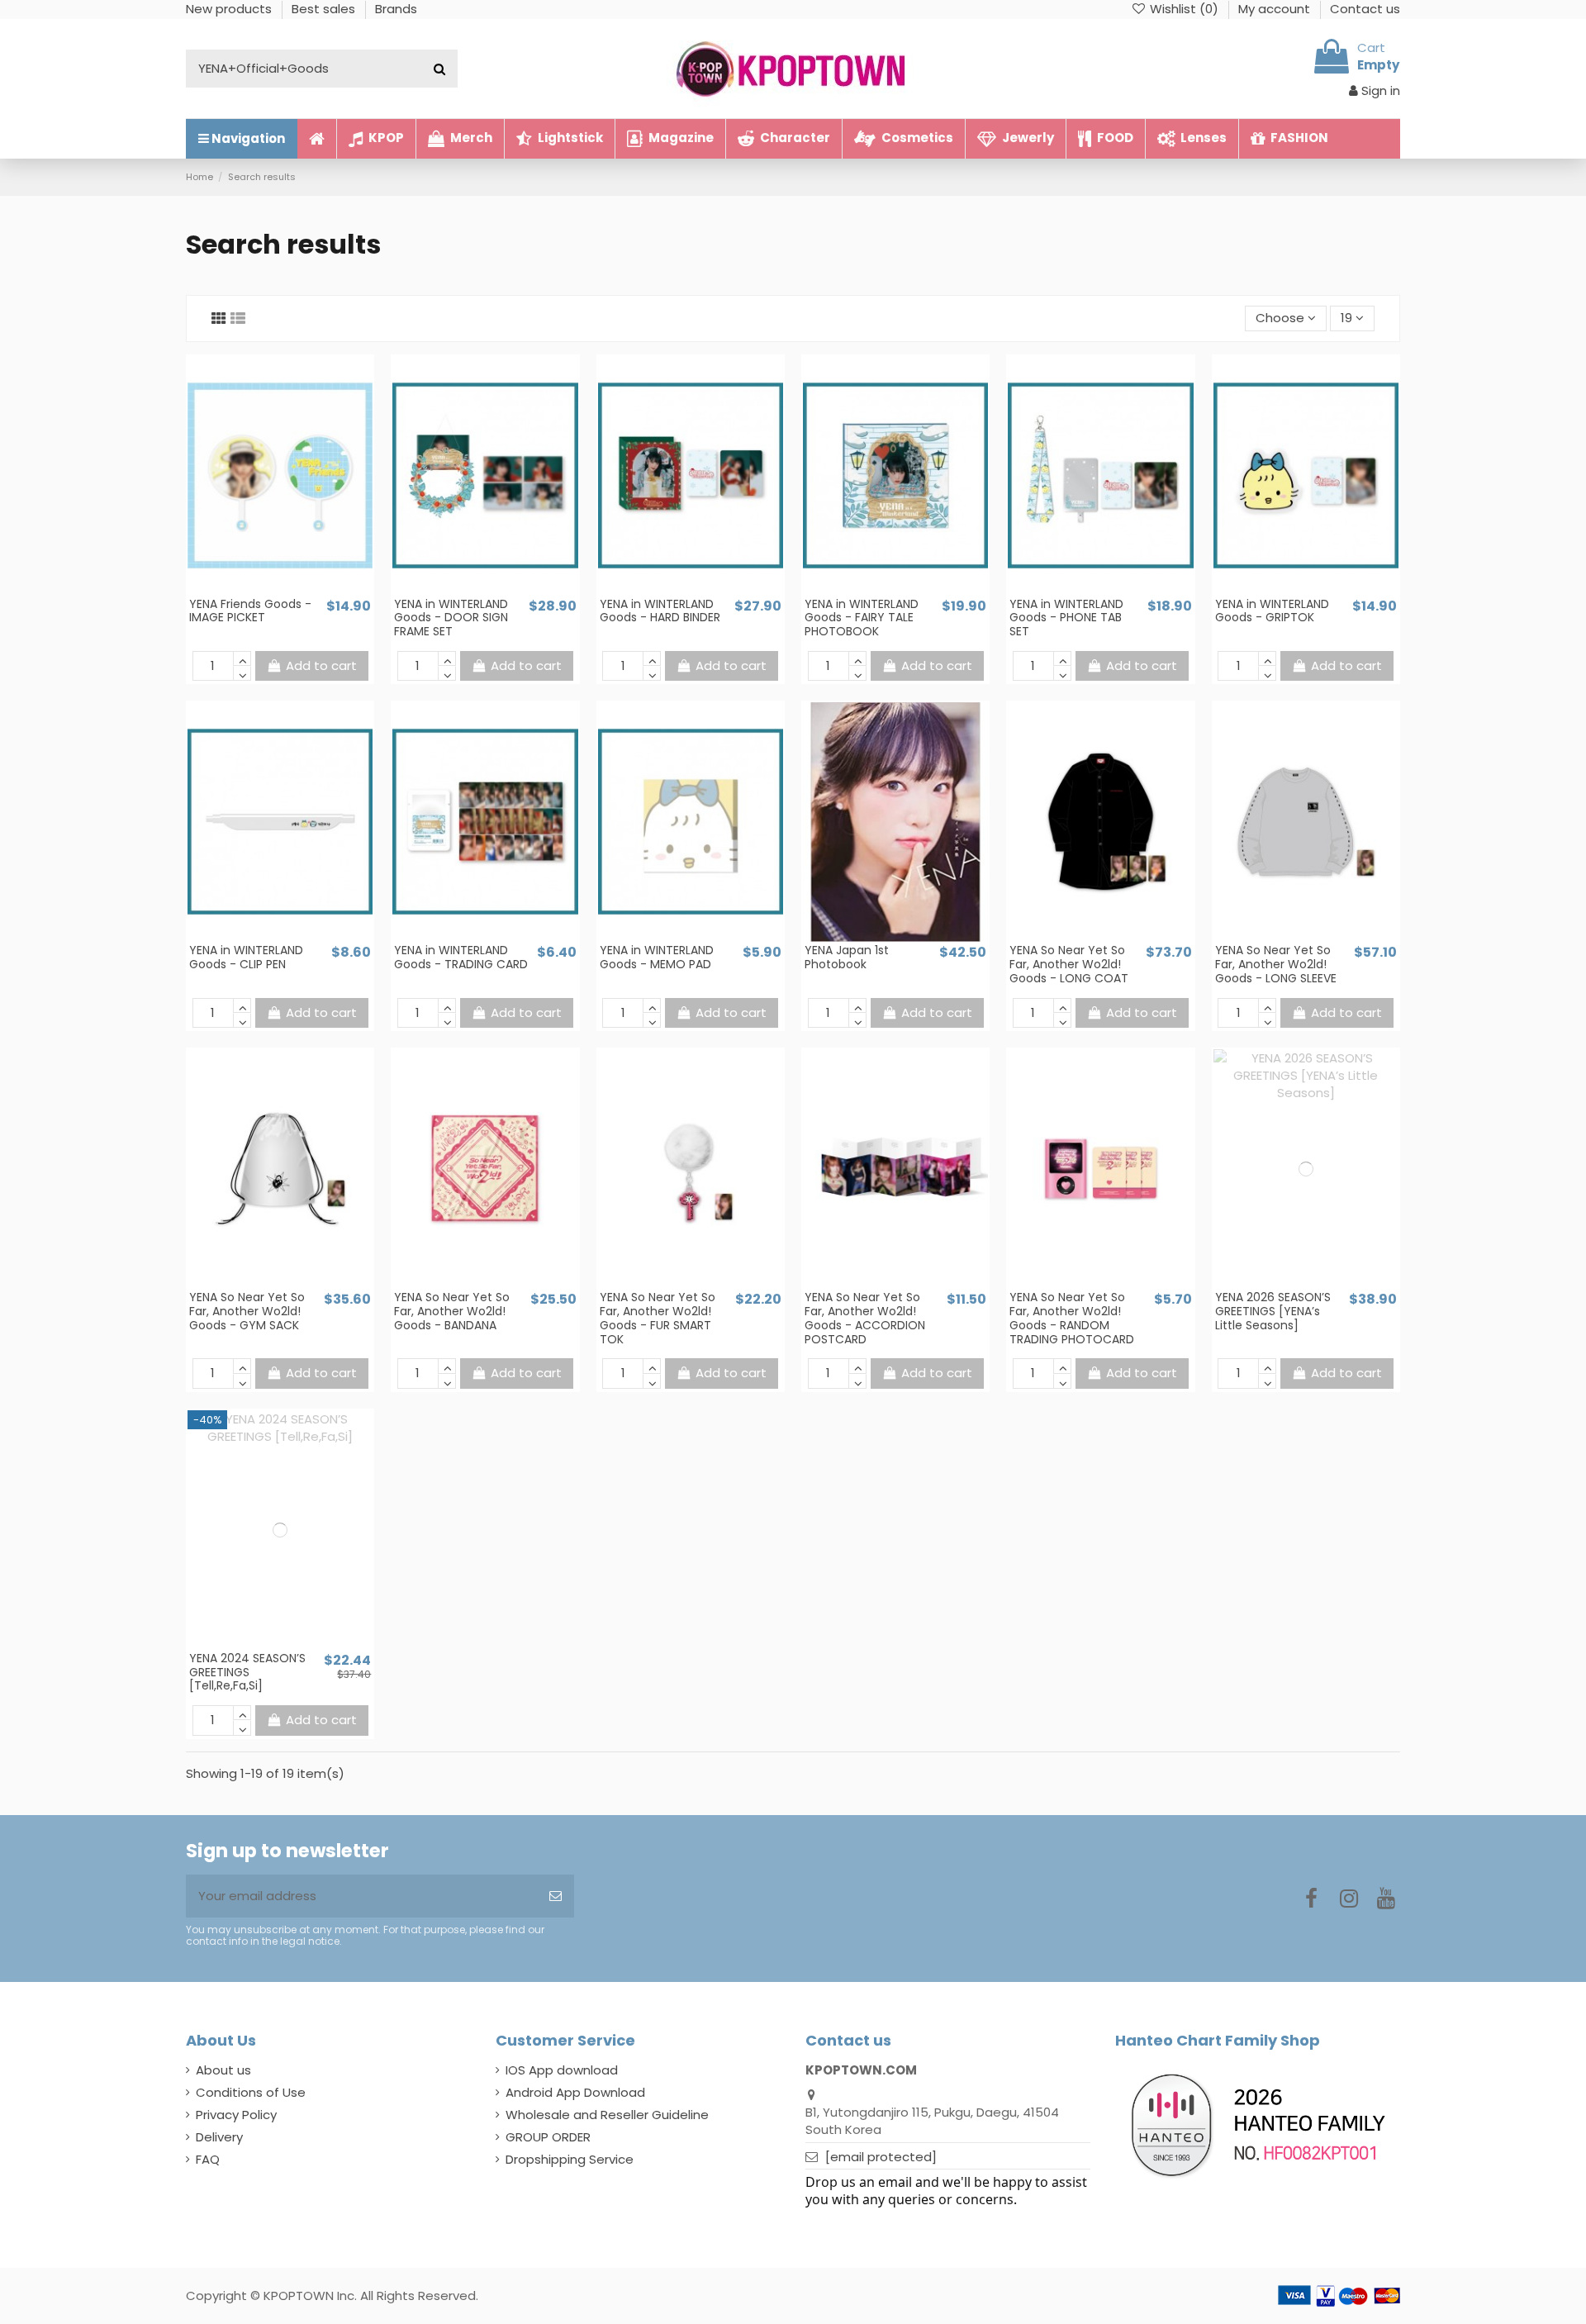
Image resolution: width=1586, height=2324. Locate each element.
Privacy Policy (236, 2115)
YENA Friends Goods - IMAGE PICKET (250, 611)
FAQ (208, 2159)
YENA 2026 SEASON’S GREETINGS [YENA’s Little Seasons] (1273, 1311)
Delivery (219, 2137)
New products (230, 9)
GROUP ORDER (548, 2137)
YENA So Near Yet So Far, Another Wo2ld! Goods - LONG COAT (1069, 964)
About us (223, 2070)
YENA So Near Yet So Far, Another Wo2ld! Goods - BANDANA (452, 1311)
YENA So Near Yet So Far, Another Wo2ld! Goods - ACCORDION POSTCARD (865, 1318)
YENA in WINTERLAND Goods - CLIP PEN (246, 957)
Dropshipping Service (570, 2159)
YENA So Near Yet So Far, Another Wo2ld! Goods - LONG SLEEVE (1276, 964)
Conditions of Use (251, 2092)
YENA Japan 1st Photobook (847, 957)
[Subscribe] (556, 1896)
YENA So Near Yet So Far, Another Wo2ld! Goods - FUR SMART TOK (658, 1318)
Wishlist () (1184, 9)
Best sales (325, 9)
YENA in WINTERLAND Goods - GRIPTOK (1272, 611)
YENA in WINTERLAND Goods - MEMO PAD (657, 957)
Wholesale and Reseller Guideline (607, 2115)
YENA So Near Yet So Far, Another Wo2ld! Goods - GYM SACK (247, 1311)
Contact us (1365, 9)
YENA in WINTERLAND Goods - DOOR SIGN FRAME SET (451, 618)
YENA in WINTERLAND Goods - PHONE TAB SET (1066, 618)
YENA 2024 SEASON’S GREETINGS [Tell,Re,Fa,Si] (247, 1672)
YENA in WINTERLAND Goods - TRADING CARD (461, 957)
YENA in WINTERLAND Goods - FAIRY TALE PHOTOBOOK (862, 618)
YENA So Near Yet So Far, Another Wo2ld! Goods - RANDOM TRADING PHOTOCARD (1072, 1318)
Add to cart (321, 665)
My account (1276, 9)
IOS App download (562, 2070)
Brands (396, 9)
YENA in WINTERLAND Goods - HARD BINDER (660, 611)
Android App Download (575, 2092)
